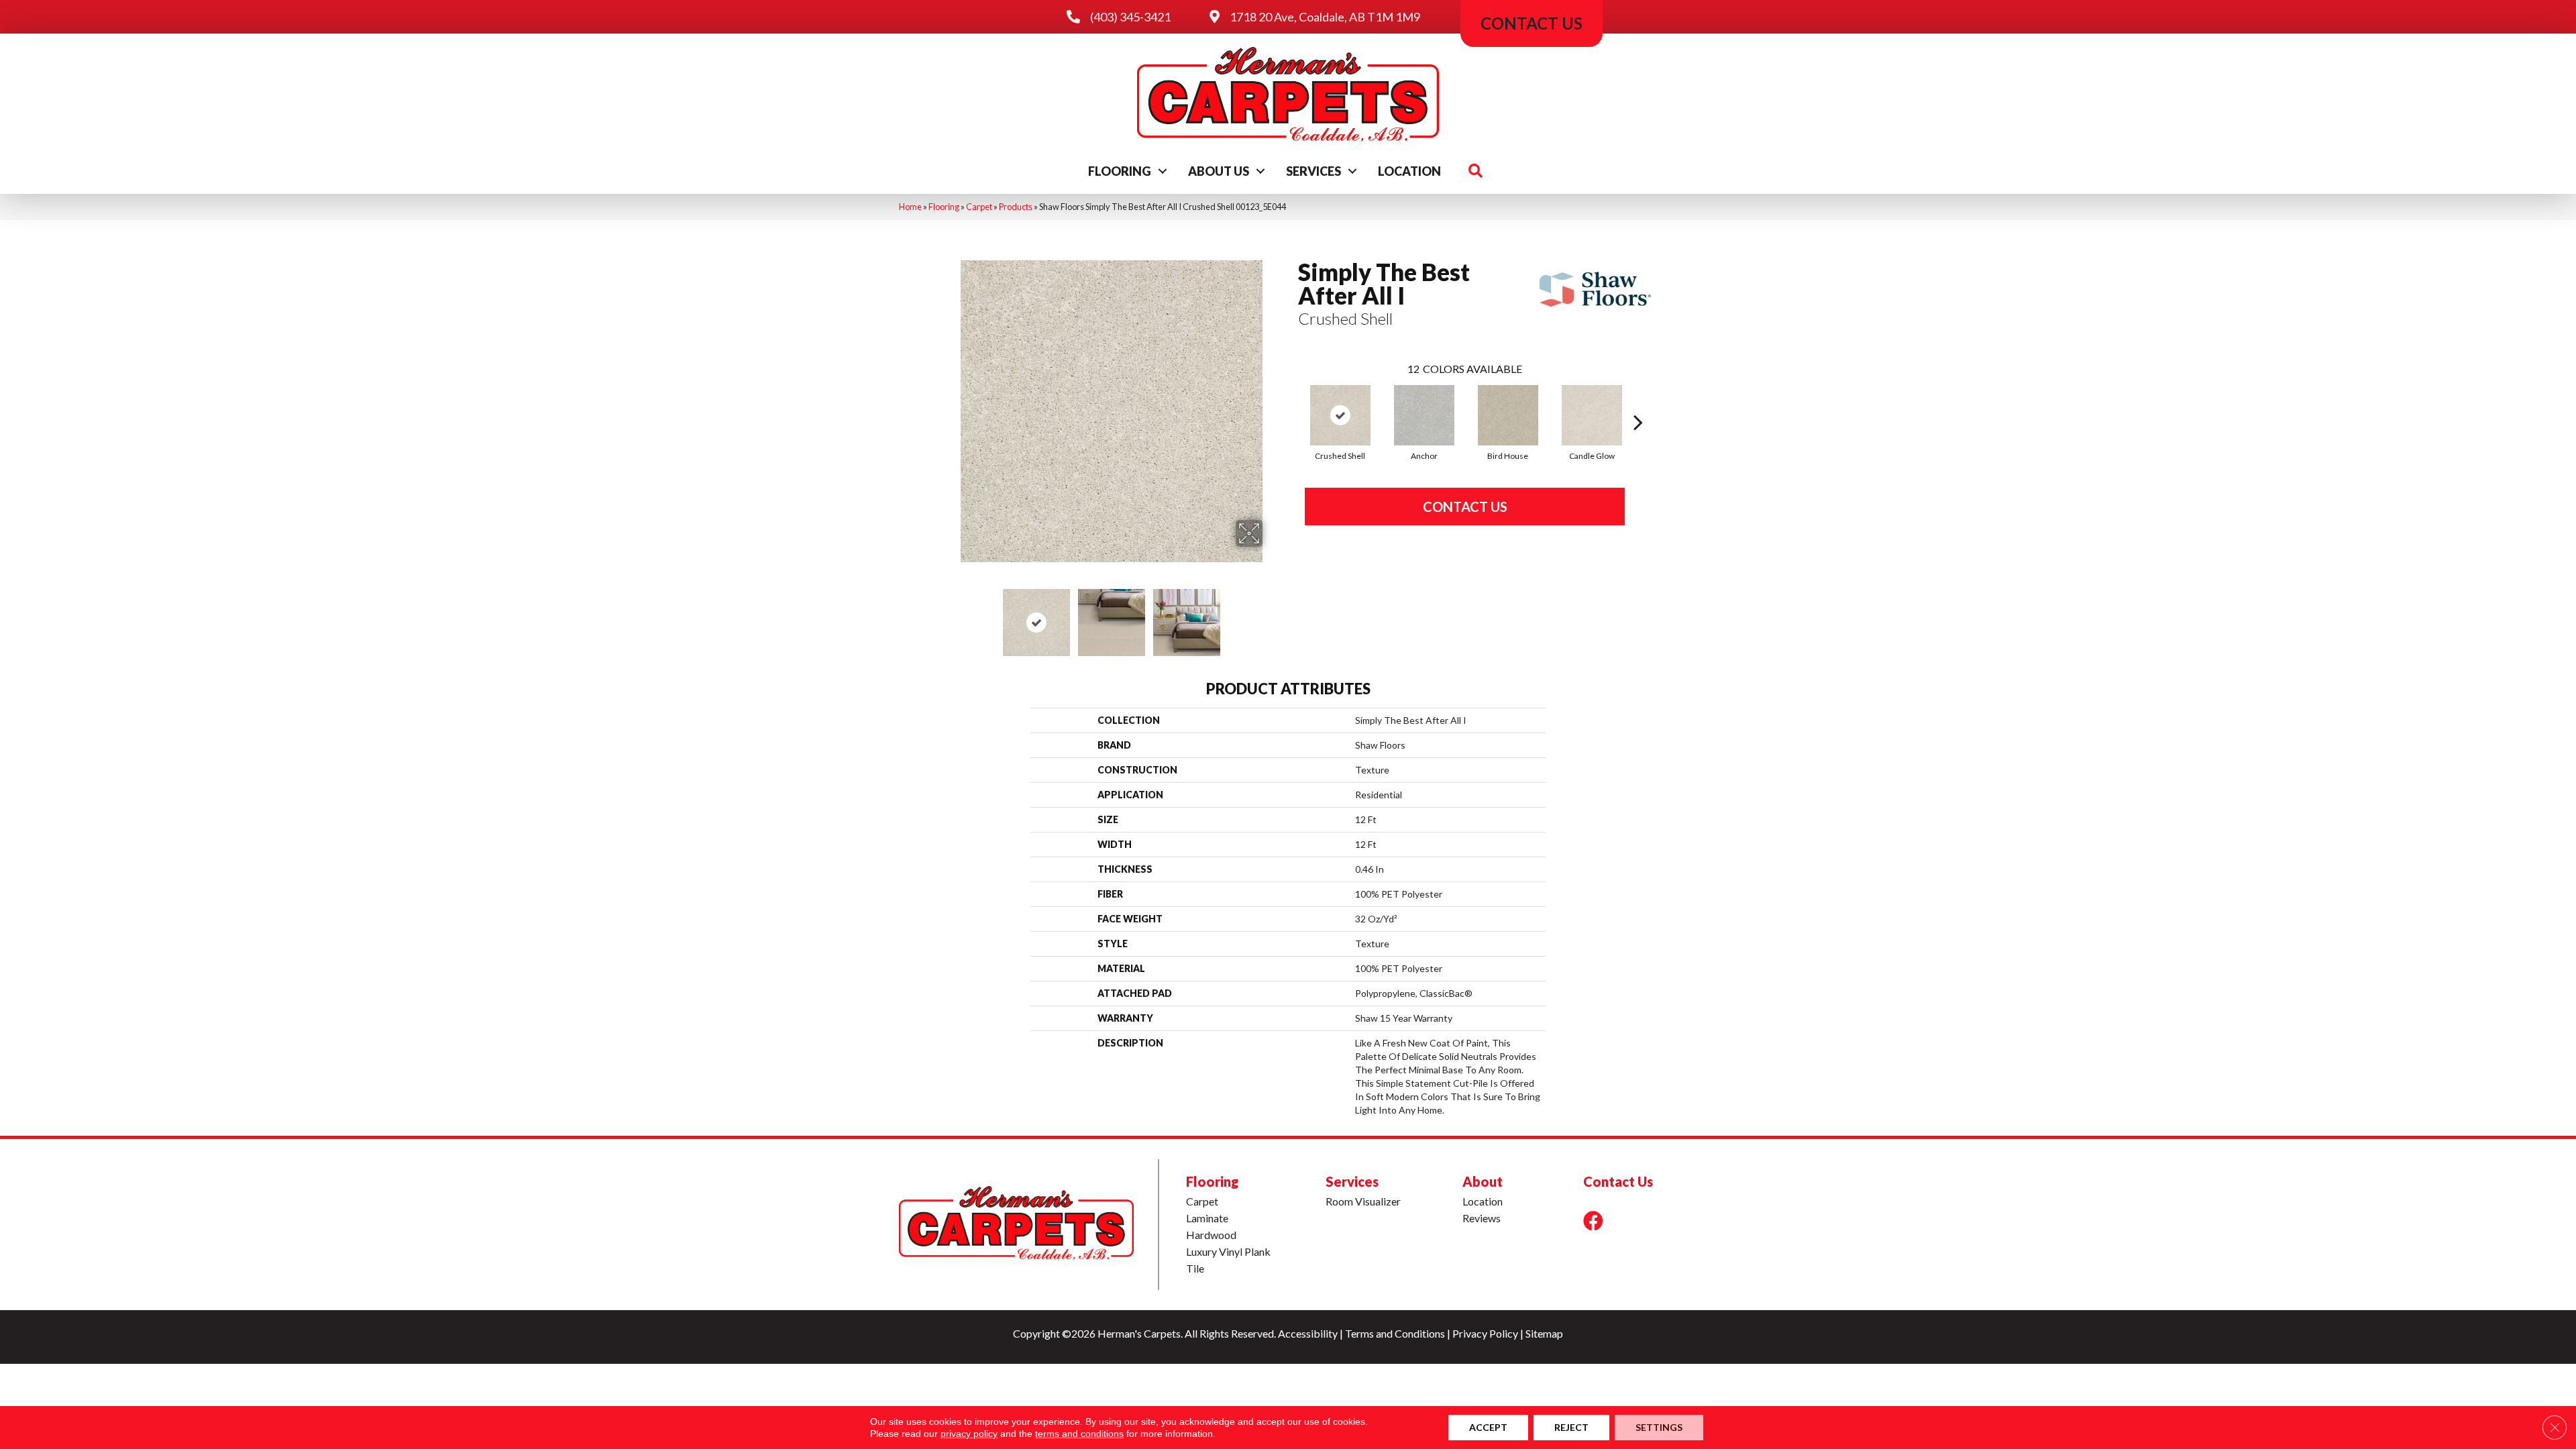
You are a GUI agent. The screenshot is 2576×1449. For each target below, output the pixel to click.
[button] (1163, 171)
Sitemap (1544, 1333)
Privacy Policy (1485, 1333)
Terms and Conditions (1395, 1333)
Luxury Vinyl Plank (1228, 1251)
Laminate (1207, 1218)
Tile (1195, 1268)
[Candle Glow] (1592, 415)
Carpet (979, 207)
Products (1016, 207)
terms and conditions (1079, 1434)
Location (1409, 171)
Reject (1571, 1427)
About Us (1219, 171)
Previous (951, 616)
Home (910, 207)
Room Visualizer (1363, 1201)
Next (1271, 616)
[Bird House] (1508, 415)
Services (1313, 171)
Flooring (1120, 171)
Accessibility (1308, 1333)
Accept (1488, 1427)
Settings (1659, 1427)
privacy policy (969, 1434)
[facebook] (1593, 1221)
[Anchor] (1424, 415)
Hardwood (1211, 1235)
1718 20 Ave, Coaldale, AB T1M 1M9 (1325, 17)
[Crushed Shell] (1340, 415)
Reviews (1482, 1218)
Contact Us (1465, 506)
